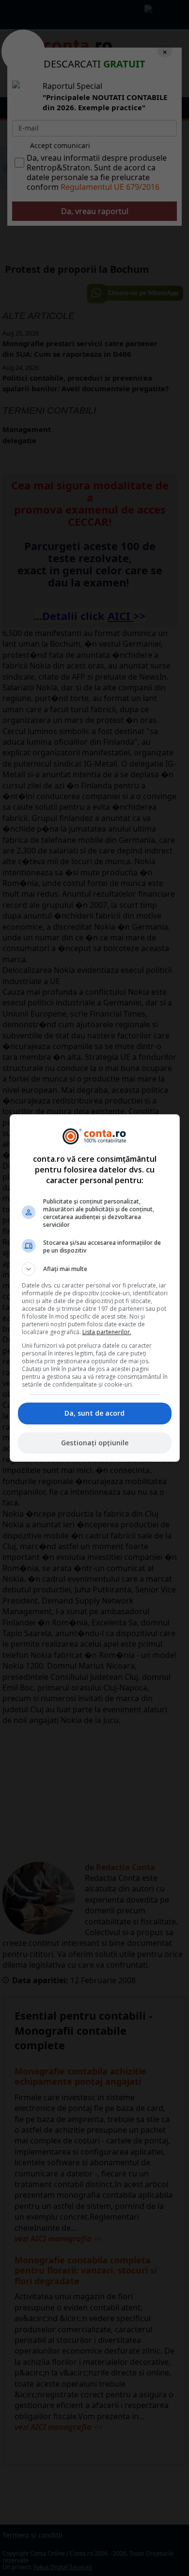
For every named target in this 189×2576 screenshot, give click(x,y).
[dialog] (95, 1288)
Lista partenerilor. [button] (107, 1332)
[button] (95, 1269)
